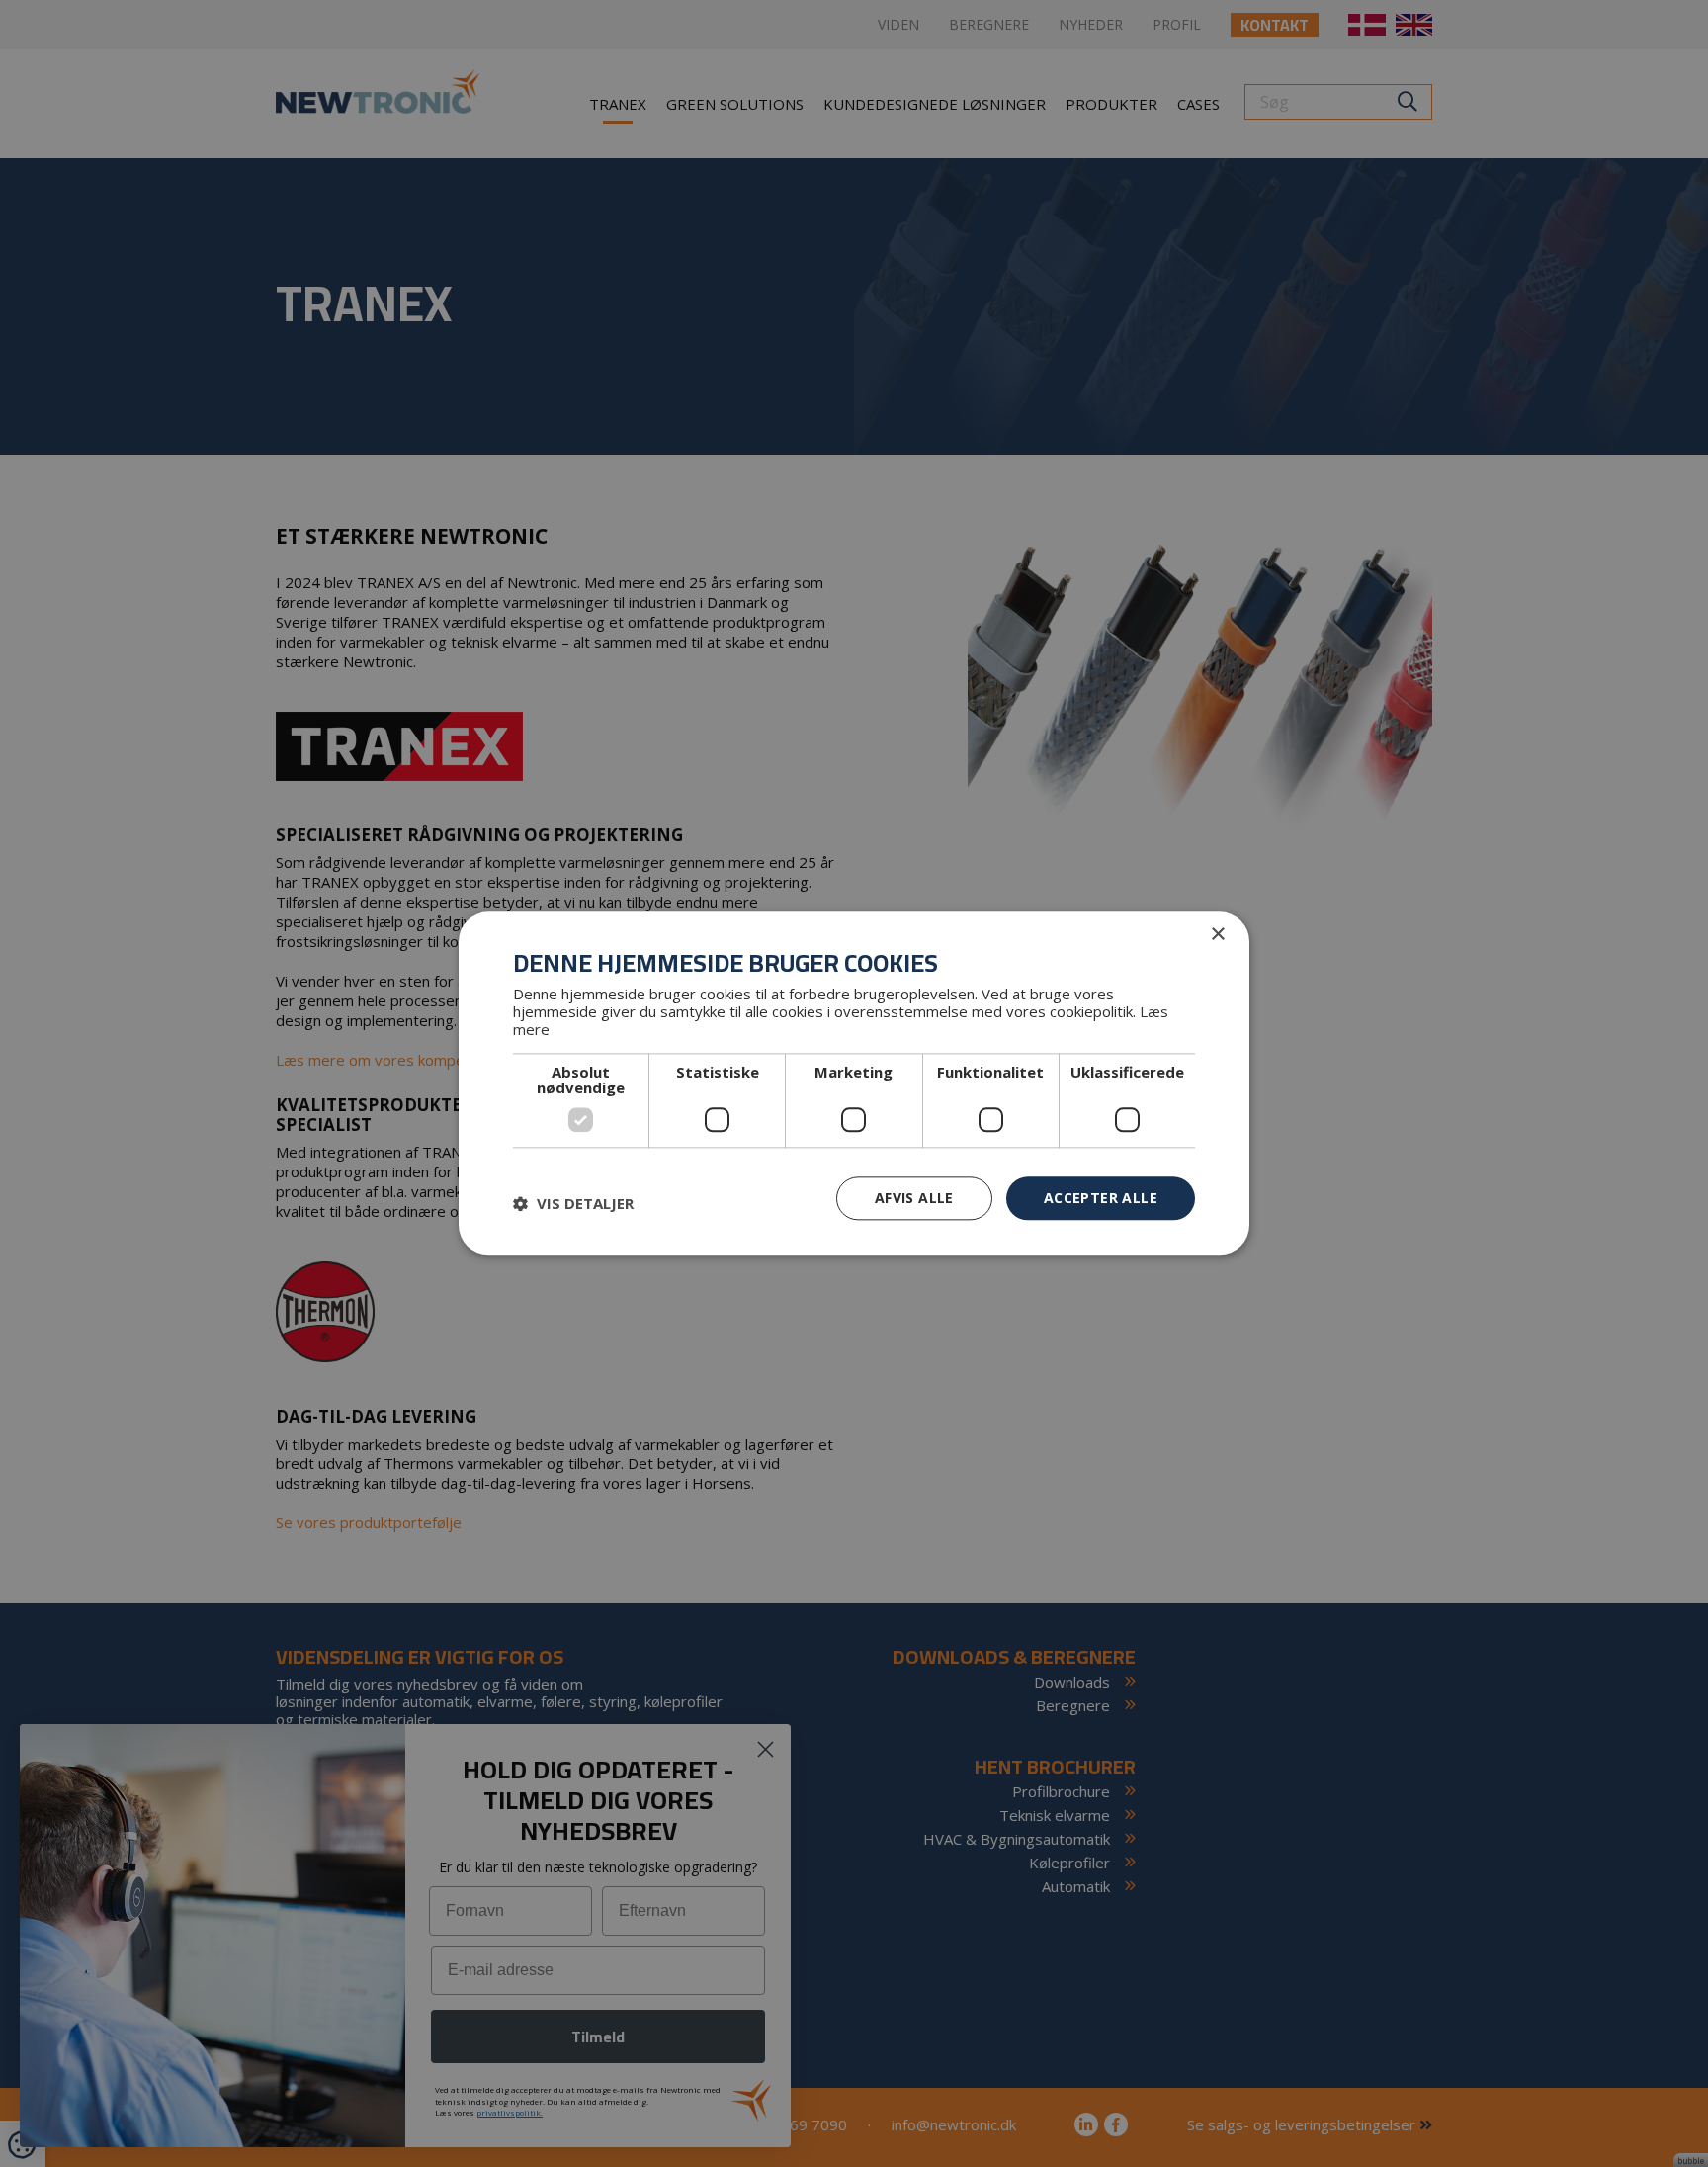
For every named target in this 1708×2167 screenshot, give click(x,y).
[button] (573, 1203)
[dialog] (854, 1083)
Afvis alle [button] (914, 1198)
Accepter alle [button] (1101, 1198)
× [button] (1217, 935)
